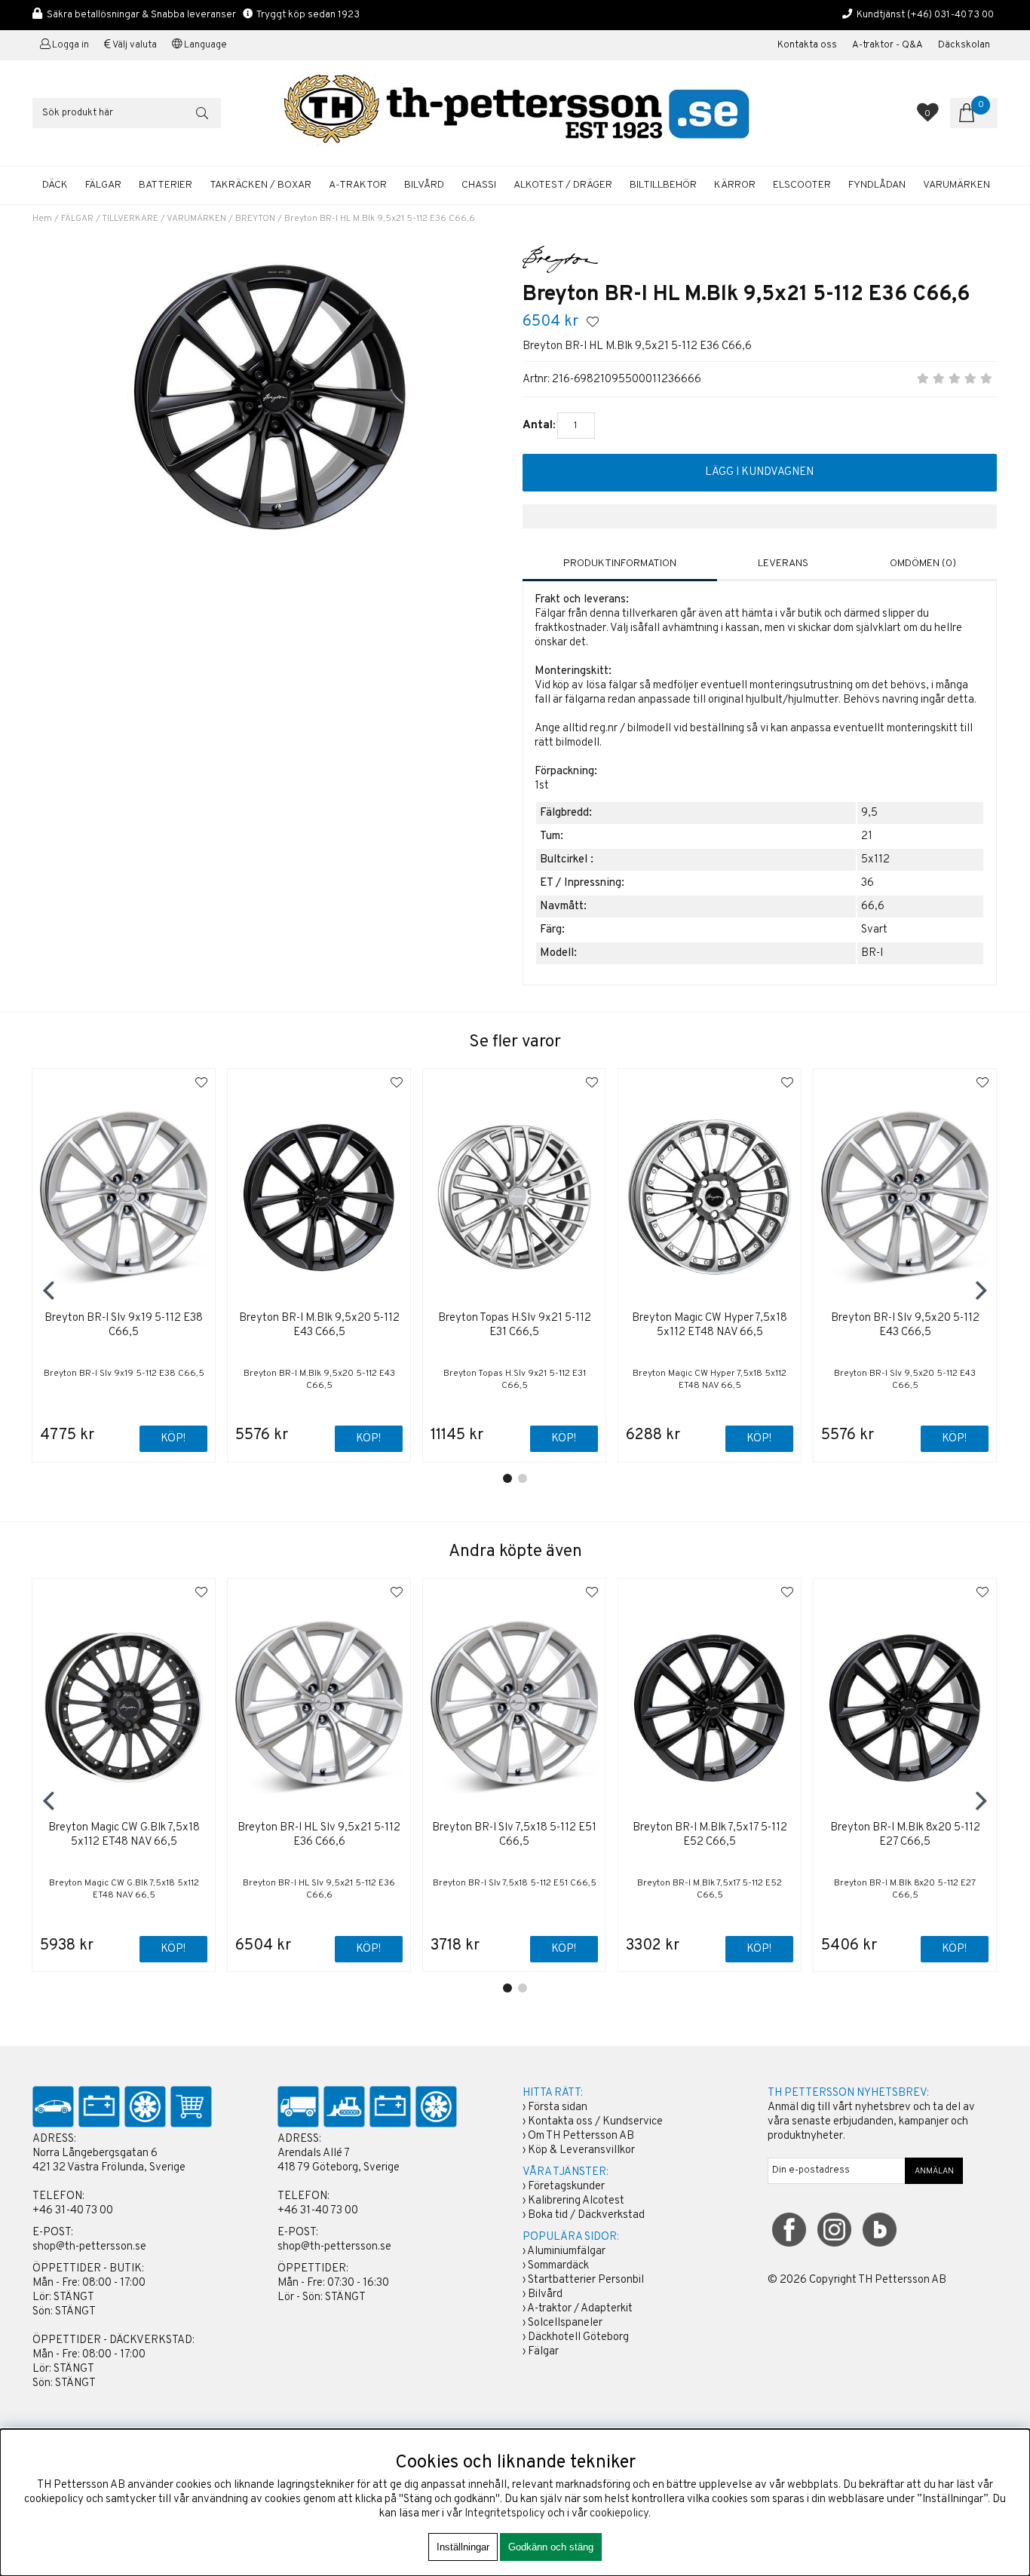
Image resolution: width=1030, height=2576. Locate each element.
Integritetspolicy (505, 2514)
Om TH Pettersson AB (581, 2136)
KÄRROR (735, 185)
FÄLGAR (103, 185)
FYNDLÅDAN (877, 185)
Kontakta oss (807, 45)
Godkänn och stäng (551, 2547)
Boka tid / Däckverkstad (586, 2215)
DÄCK (55, 185)
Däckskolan (964, 45)
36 (868, 883)
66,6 (873, 907)
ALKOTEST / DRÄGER (563, 185)
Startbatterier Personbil (586, 2280)
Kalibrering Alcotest (576, 2201)
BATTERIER (166, 185)
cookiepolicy (619, 2514)
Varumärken (956, 185)
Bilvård (545, 2294)
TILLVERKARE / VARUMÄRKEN (164, 219)
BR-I (872, 953)
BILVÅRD (424, 185)
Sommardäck (558, 2266)
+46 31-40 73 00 (73, 2211)
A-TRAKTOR (358, 185)
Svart (874, 930)
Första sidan (558, 2107)
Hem (42, 219)
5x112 (875, 860)
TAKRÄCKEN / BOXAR (261, 185)
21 (867, 836)
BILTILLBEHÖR (663, 185)
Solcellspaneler (565, 2323)
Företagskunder (566, 2187)
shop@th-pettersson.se (89, 2247)
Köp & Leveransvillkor (581, 2150)
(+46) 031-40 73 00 (950, 15)
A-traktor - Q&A (887, 45)
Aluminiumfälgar (566, 2251)
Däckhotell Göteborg (578, 2337)
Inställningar (463, 2547)
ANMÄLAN (934, 2171)
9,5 (869, 813)
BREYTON (255, 219)
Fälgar (543, 2352)
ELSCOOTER (802, 185)
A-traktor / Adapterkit (580, 2309)
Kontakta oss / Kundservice (595, 2122)
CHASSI (479, 185)
